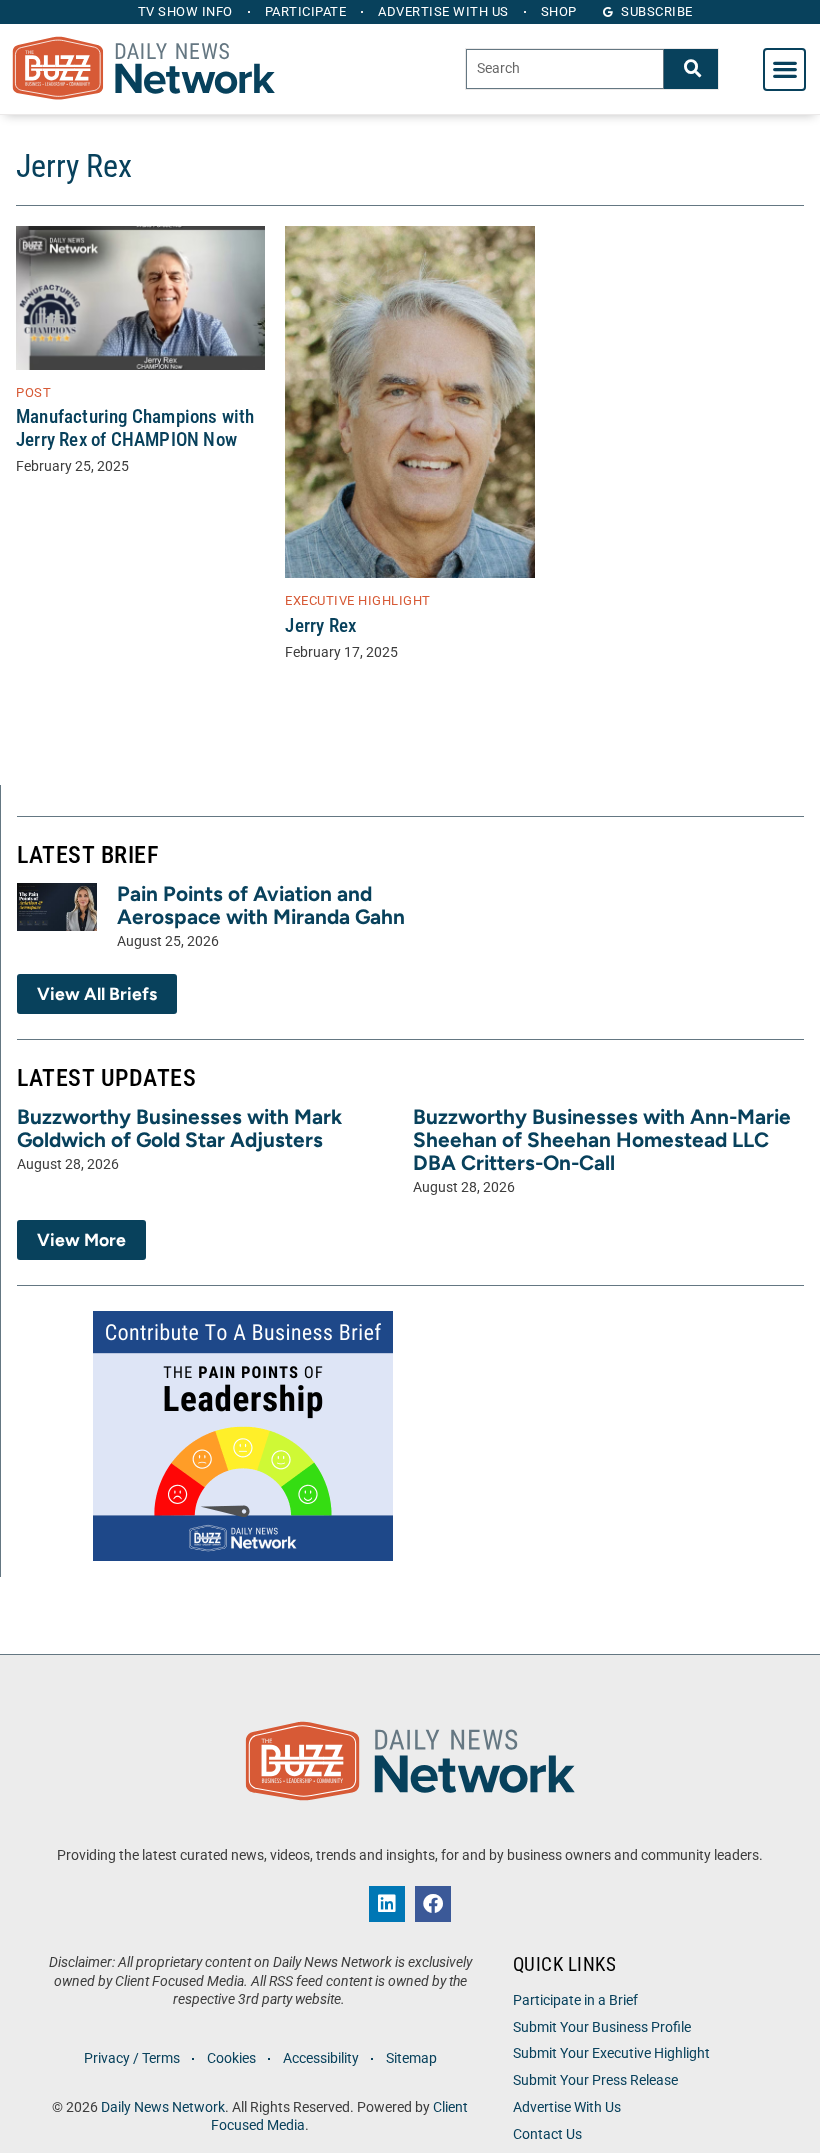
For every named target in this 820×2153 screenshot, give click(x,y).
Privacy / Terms (132, 2058)
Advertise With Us (567, 2107)
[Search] (691, 68)
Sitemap (411, 2058)
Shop (559, 11)
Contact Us (547, 2134)
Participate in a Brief (575, 2000)
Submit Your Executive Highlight (611, 2053)
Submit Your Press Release (595, 2080)
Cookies (231, 2058)
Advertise (443, 11)
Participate (306, 11)
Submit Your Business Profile (602, 2027)
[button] (784, 69)
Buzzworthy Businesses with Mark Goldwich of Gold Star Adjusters (179, 1128)
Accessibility (321, 2058)
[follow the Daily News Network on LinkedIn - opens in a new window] (387, 1904)
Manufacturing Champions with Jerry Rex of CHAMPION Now (135, 428)
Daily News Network (163, 2107)
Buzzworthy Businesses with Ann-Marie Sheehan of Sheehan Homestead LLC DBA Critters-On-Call (602, 1139)
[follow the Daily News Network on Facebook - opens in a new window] (433, 1904)
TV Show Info (185, 11)
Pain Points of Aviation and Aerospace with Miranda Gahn (261, 905)
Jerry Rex (320, 625)
